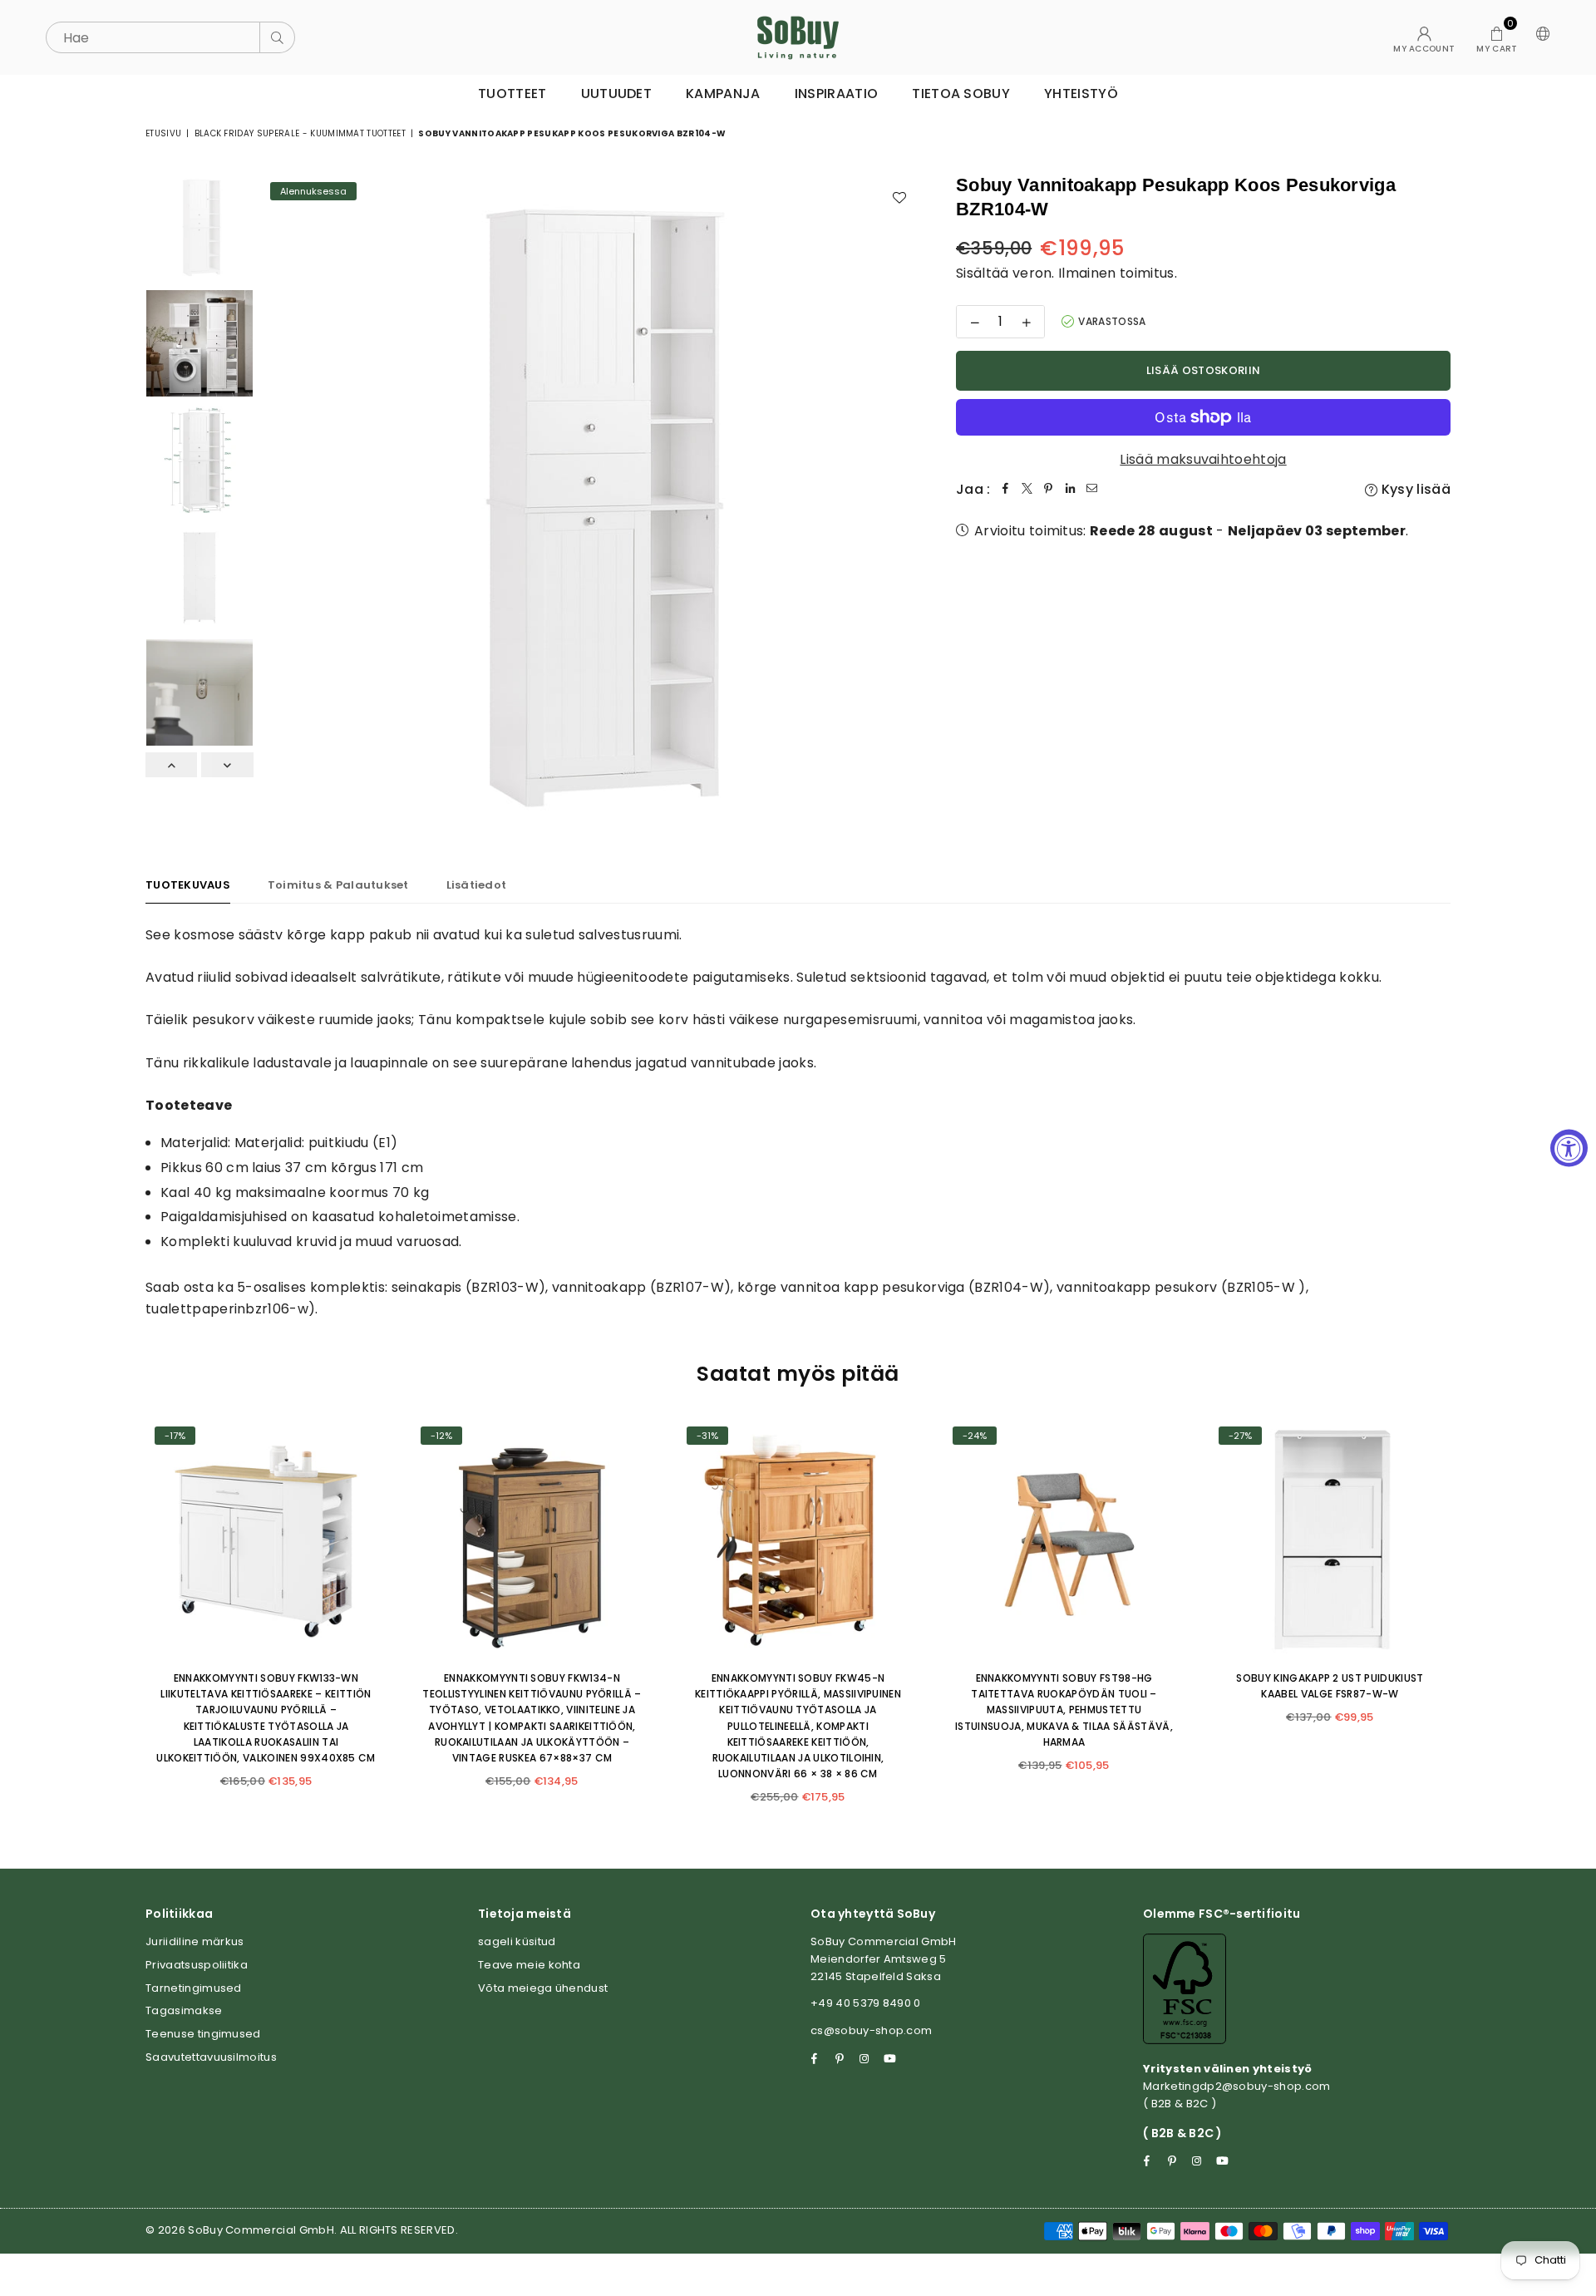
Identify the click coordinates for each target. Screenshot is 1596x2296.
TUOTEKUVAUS (188, 885)
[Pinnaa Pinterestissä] (1049, 490)
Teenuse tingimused (203, 2034)
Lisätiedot (477, 885)
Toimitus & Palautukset (338, 885)
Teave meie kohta (529, 1965)
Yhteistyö (1081, 94)
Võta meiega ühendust (543, 1988)
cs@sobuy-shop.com (871, 2030)
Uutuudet (617, 94)
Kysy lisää (1414, 489)
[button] (1497, 37)
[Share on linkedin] (1071, 490)
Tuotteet (512, 94)
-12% (441, 1436)
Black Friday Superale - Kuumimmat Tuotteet (300, 133)
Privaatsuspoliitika (197, 1965)
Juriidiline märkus (195, 1941)
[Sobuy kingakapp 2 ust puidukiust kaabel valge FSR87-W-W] (1330, 1538)
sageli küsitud (517, 1941)
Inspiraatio (837, 94)
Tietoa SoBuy (961, 94)
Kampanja (723, 94)
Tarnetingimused (194, 1988)
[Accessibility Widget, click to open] (1569, 1148)
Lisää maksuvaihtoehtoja (1203, 459)
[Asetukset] (1539, 37)
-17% (175, 1436)
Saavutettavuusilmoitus (211, 2057)
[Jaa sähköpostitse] (1092, 490)
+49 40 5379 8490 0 (866, 2003)
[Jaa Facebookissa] (1006, 490)
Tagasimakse (184, 2010)
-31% (707, 1436)
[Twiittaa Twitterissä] (1027, 490)
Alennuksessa (313, 191)
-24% (975, 1436)
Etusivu (163, 133)
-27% (1240, 1436)
